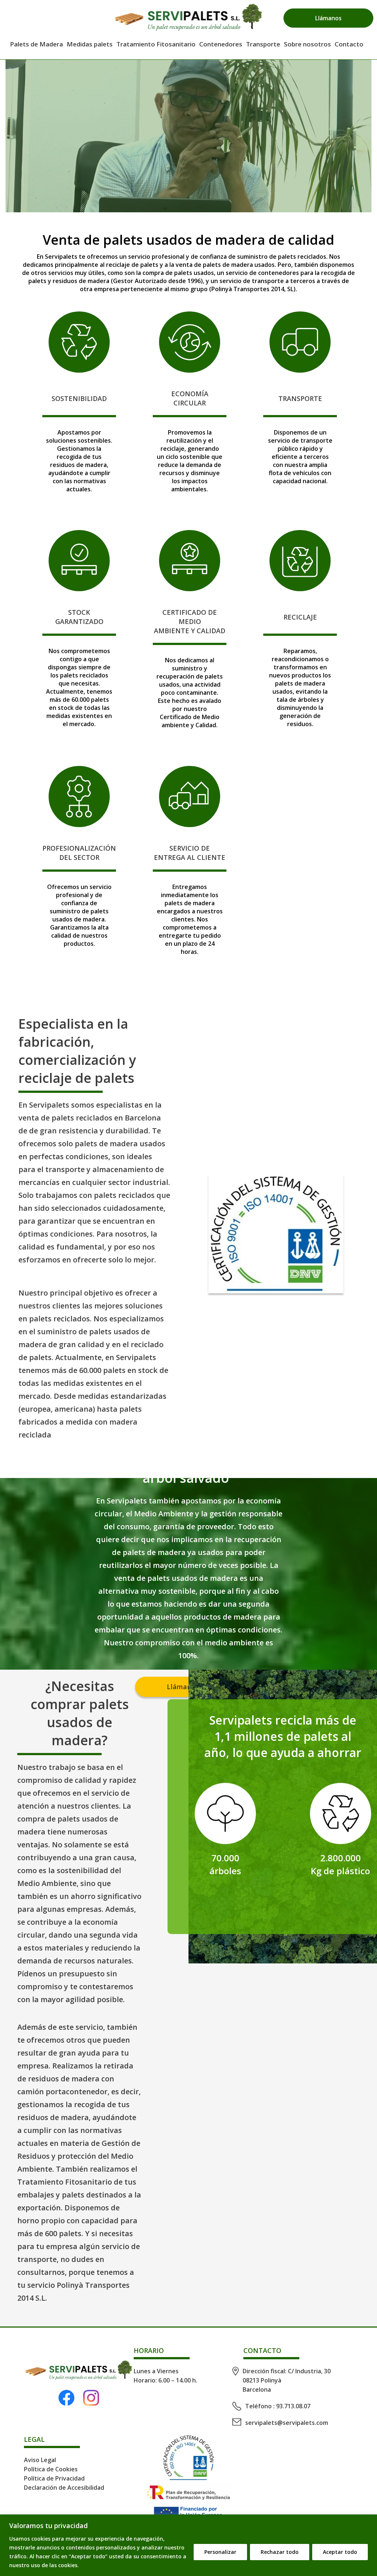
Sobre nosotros (307, 44)
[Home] (188, 18)
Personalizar (220, 2552)
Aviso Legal (40, 2460)
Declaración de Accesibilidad (64, 2488)
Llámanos (328, 18)
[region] (188, 2545)
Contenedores (221, 44)
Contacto (349, 44)
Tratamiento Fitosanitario (156, 44)
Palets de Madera (36, 44)
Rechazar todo (280, 2552)
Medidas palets (90, 44)
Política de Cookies (51, 2469)
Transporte (263, 44)
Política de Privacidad (54, 2478)
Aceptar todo (340, 2552)
